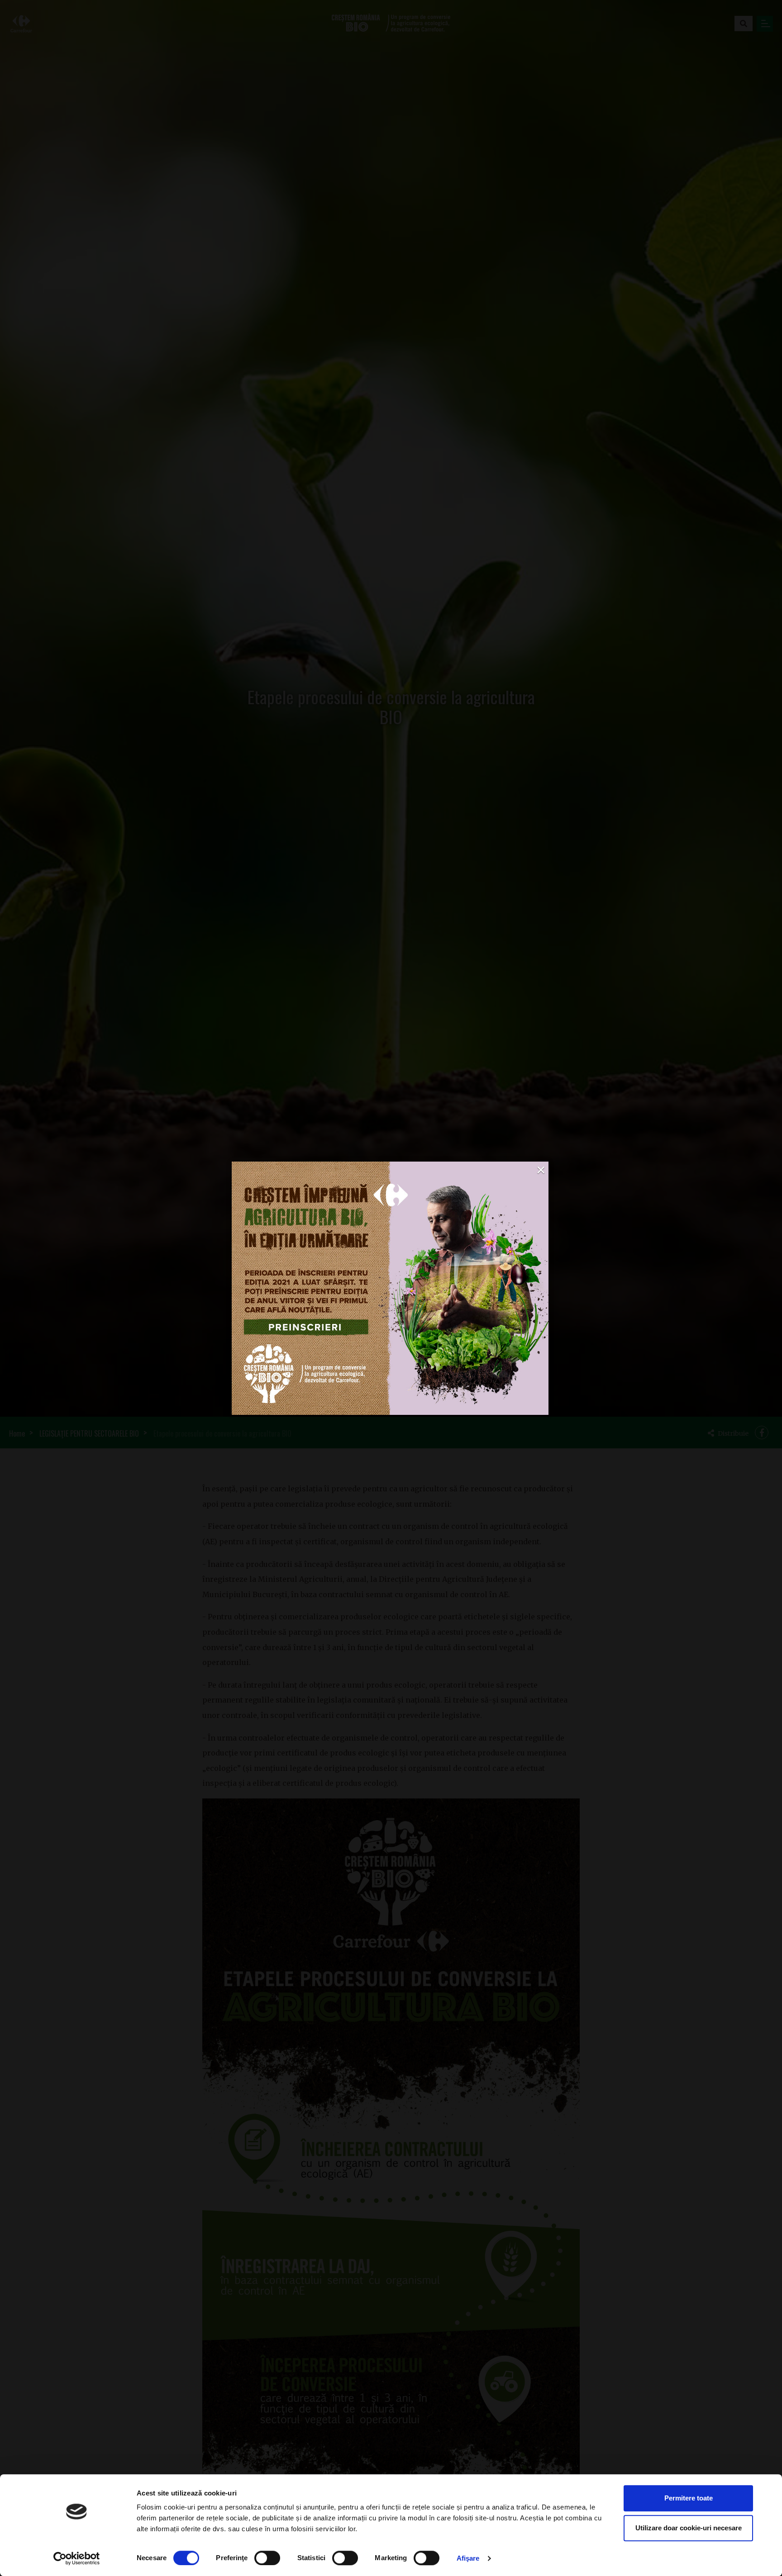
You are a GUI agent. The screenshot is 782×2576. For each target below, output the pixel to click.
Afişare (468, 2558)
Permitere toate (689, 2498)
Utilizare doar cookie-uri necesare (689, 2528)
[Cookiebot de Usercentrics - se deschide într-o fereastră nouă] (77, 2558)
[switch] (267, 2558)
